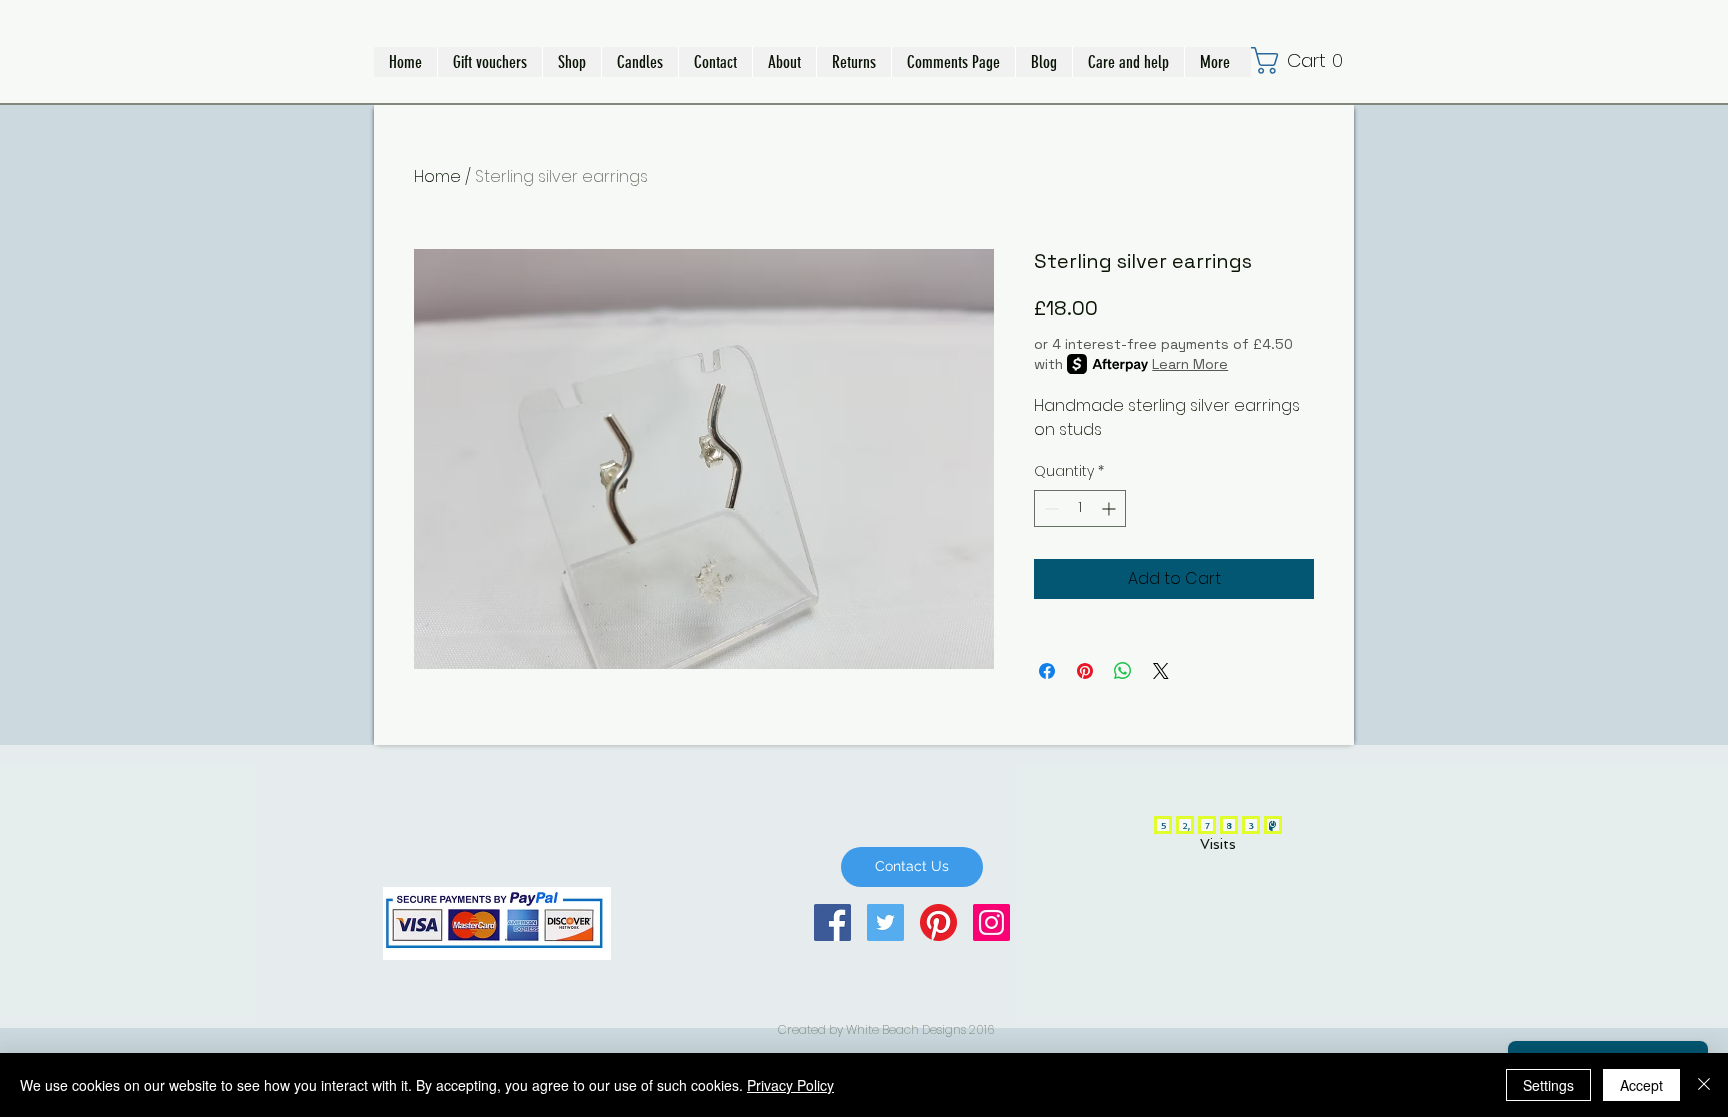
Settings (1548, 1085)
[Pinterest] (938, 922)
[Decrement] (1049, 508)
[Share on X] (1161, 671)
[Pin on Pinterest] (1085, 671)
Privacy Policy (790, 1085)
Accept (1641, 1085)
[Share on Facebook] (1047, 671)
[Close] (1704, 1085)
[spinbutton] (1080, 508)
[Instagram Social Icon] (991, 922)
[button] (571, 62)
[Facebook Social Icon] (832, 922)
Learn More (1190, 364)
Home (437, 176)
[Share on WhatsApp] (1123, 671)
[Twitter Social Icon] (885, 922)
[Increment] (1110, 508)
